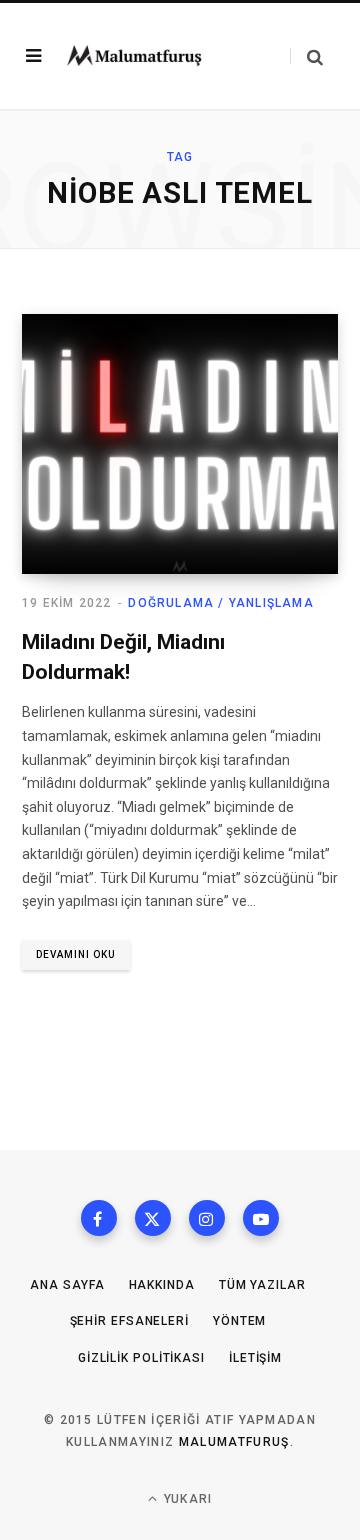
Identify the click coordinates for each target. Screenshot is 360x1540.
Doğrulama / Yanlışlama (220, 603)
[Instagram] (207, 1218)
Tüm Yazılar (262, 1285)
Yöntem (239, 1321)
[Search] (306, 56)
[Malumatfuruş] (134, 55)
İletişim (255, 1358)
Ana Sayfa (67, 1285)
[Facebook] (99, 1218)
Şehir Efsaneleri (129, 1321)
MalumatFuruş (234, 1442)
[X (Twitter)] (153, 1218)
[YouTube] (261, 1218)
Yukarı (186, 1499)
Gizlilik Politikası (141, 1358)
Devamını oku (76, 954)
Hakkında (162, 1285)
